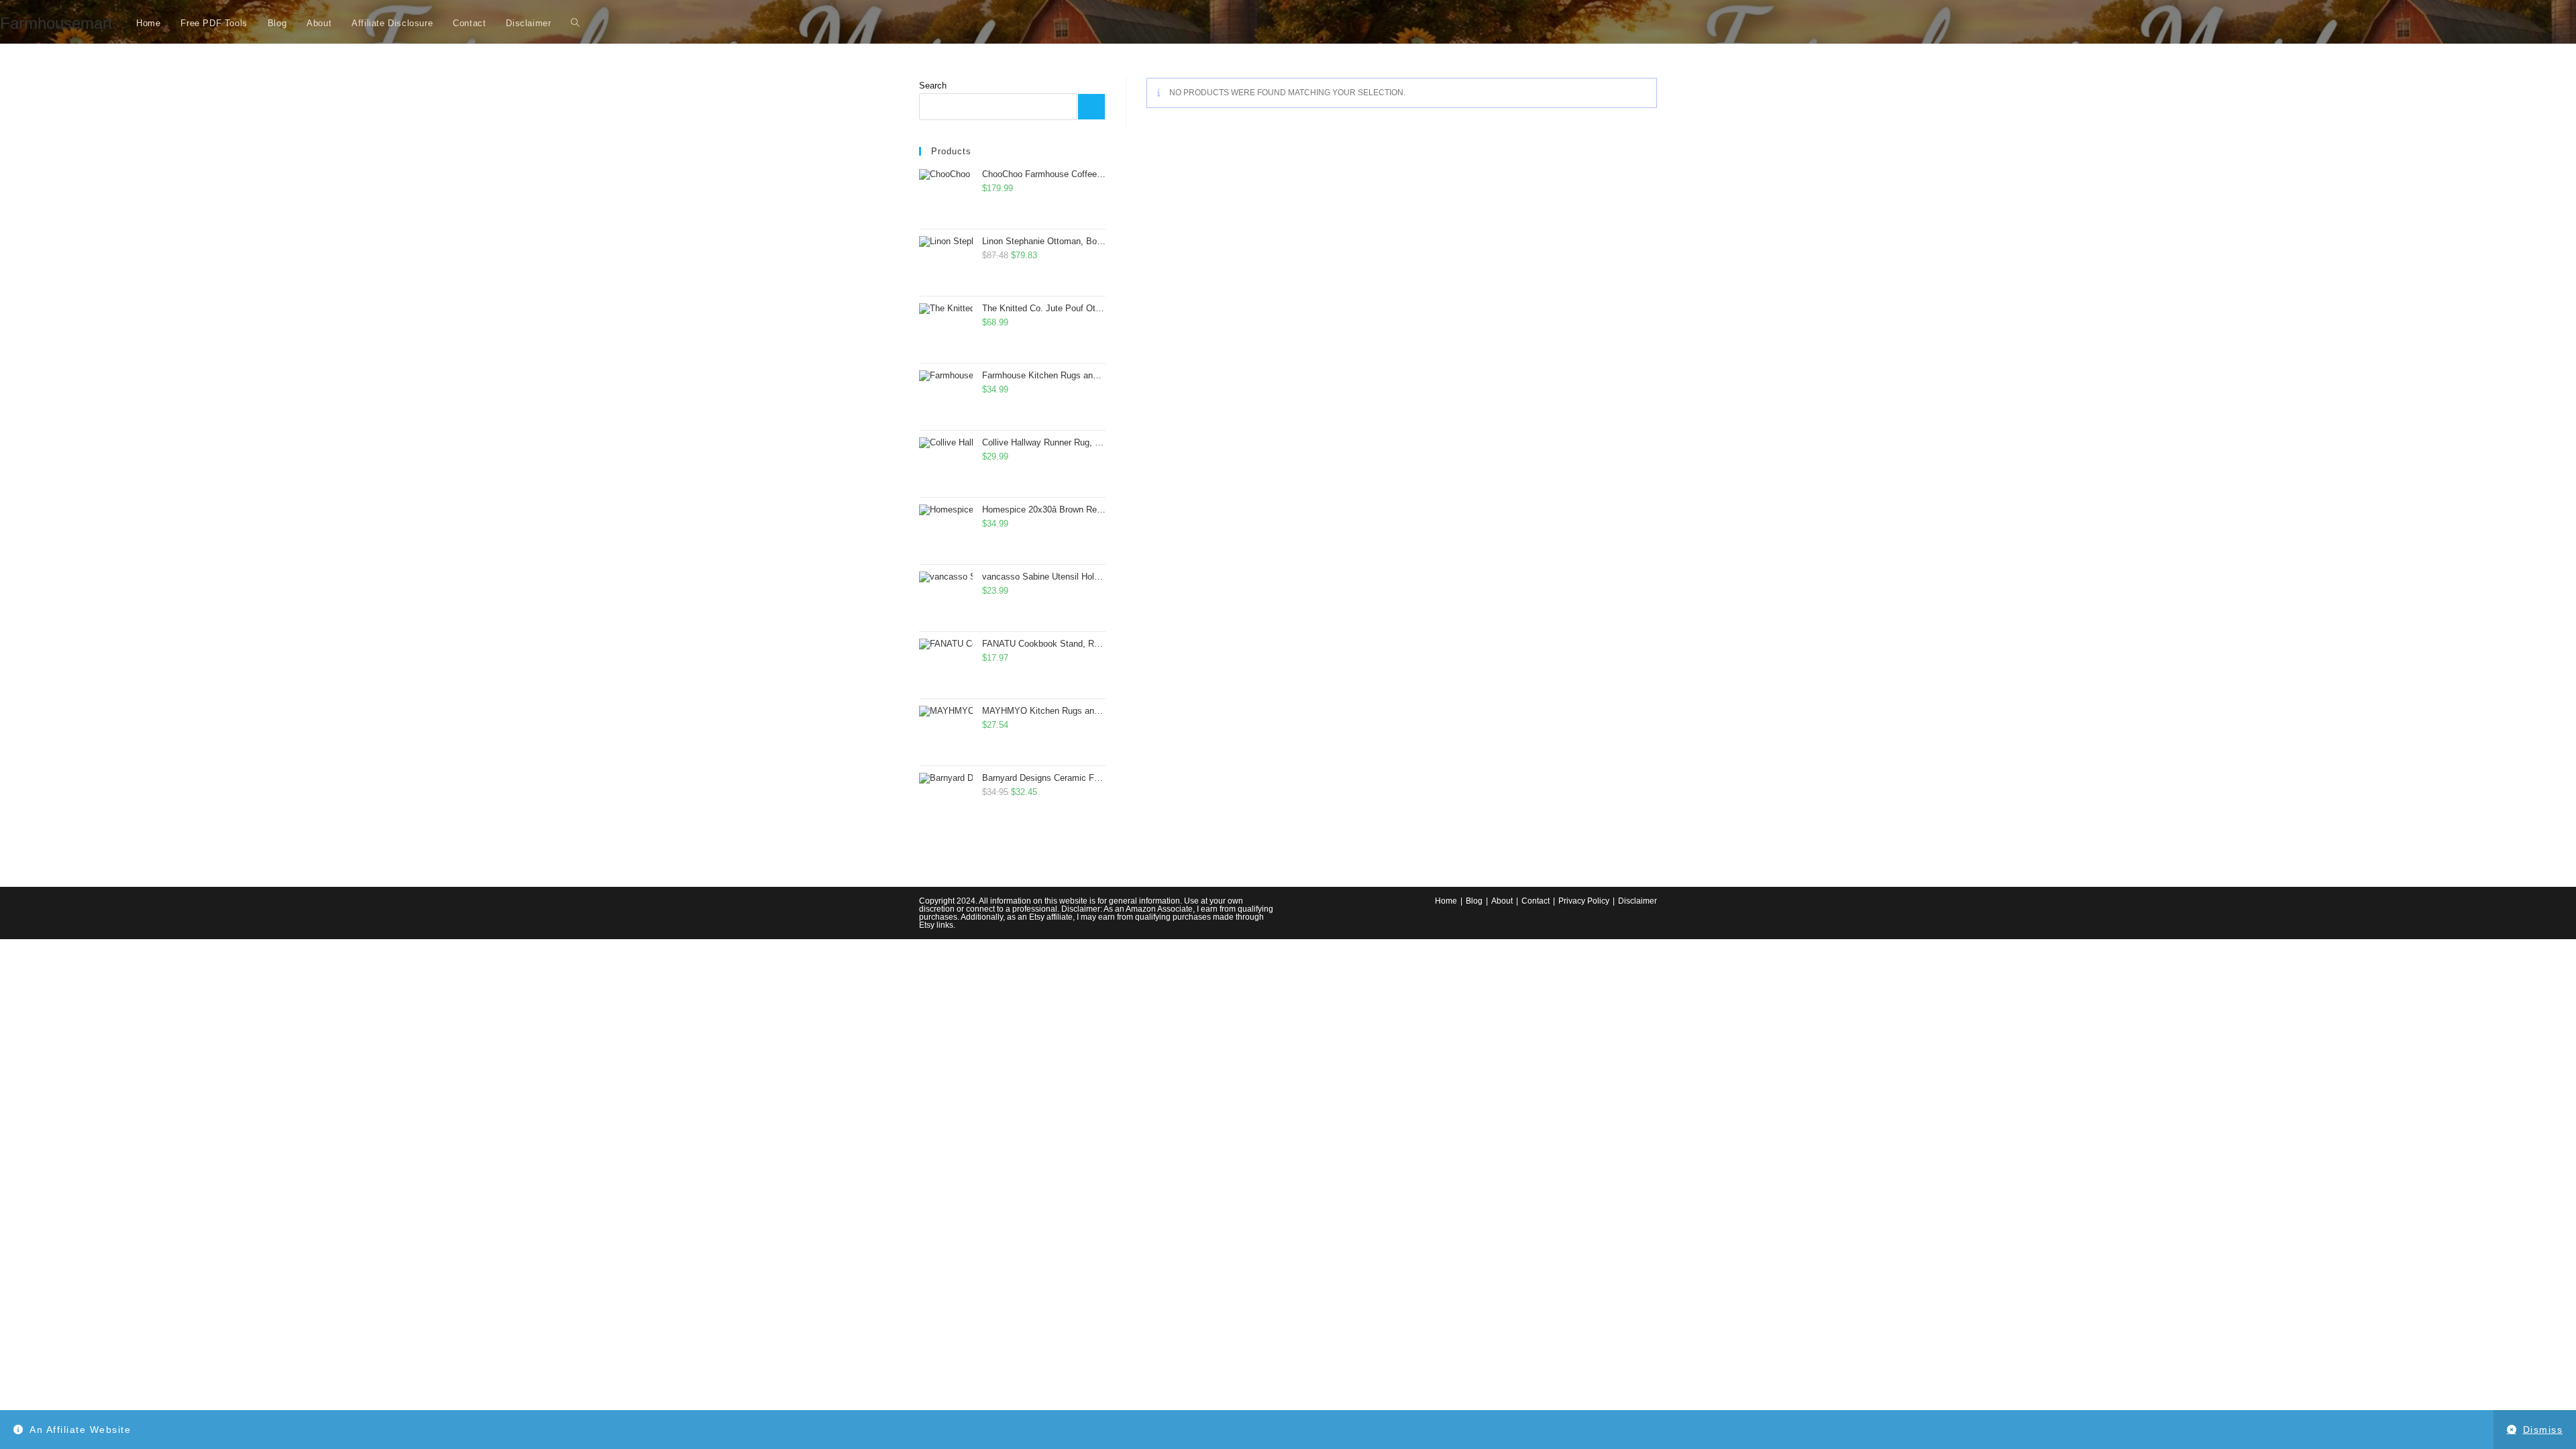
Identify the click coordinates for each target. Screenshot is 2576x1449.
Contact (1536, 901)
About (1502, 901)
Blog (1474, 901)
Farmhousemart (56, 23)
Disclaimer (1638, 901)
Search (933, 86)
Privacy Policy (1584, 901)
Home (1446, 901)
